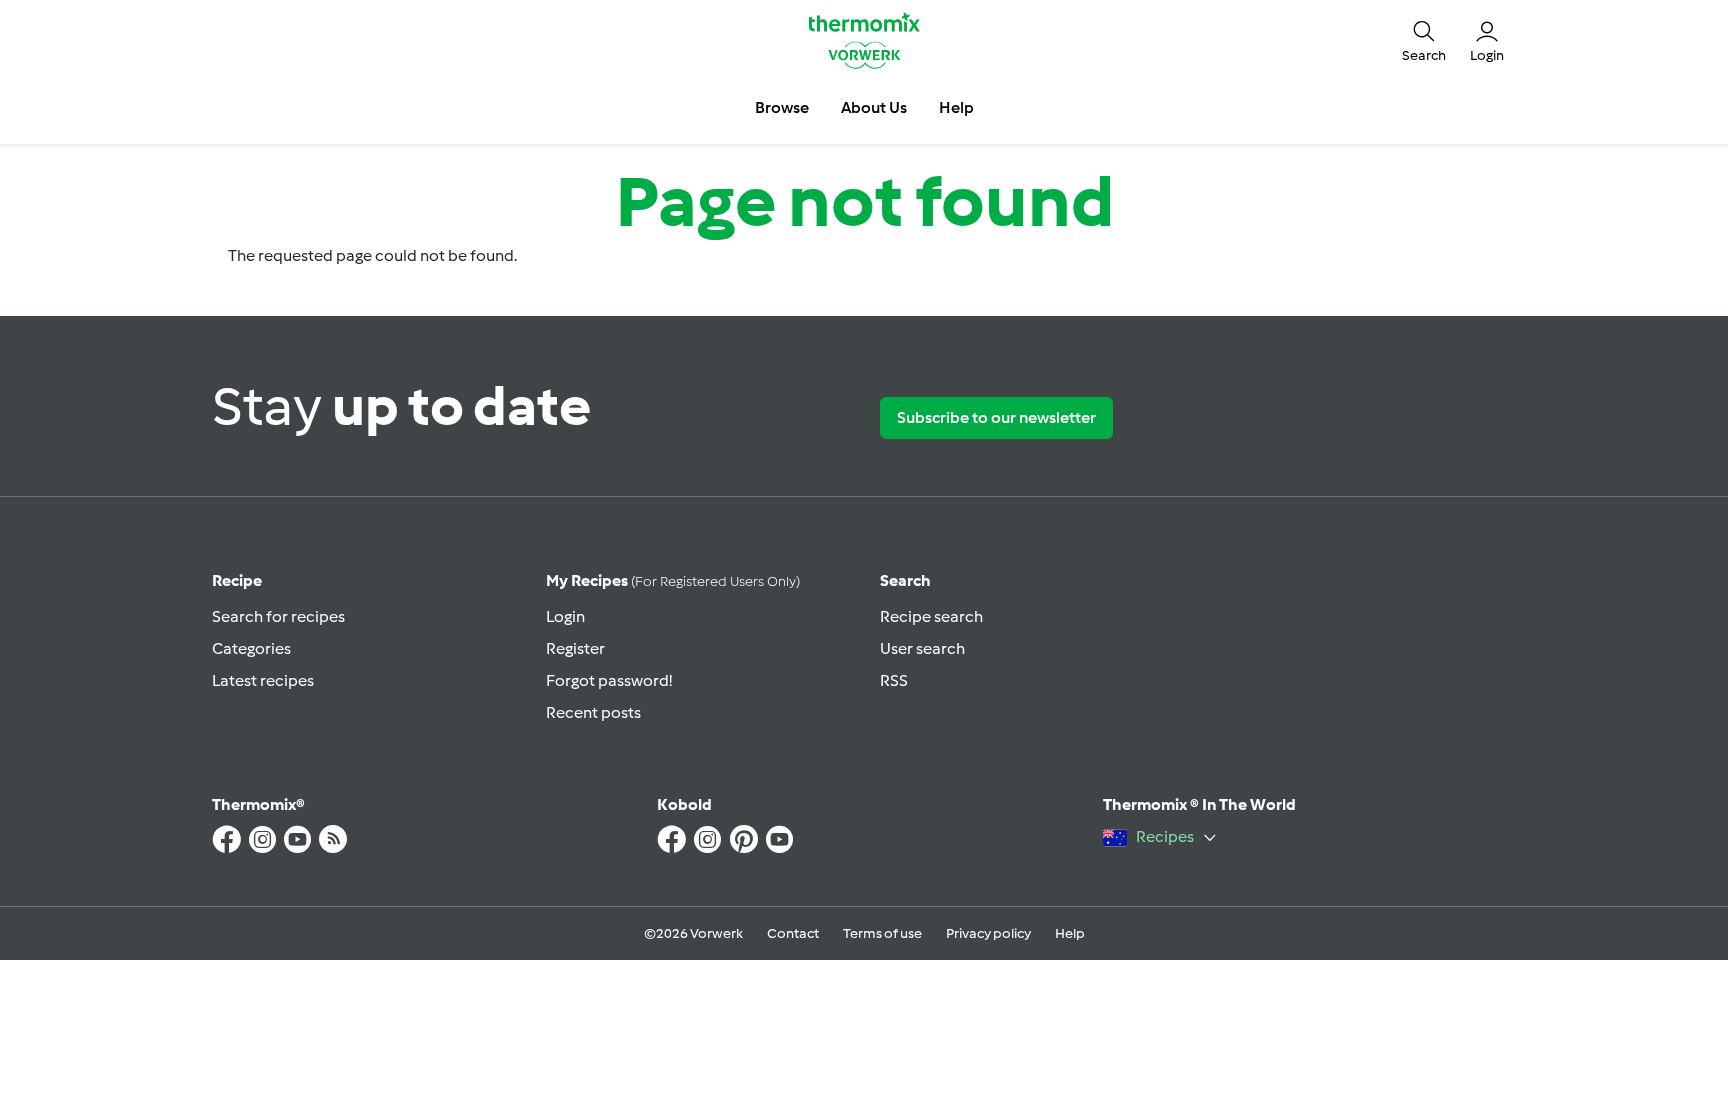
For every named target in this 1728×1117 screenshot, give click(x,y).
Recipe (237, 580)
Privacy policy (988, 933)
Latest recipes (263, 680)
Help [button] (956, 107)
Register (575, 648)
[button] (1424, 40)
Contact (793, 933)
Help (1070, 933)
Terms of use (882, 933)
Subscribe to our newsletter (996, 417)
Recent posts (593, 712)
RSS (894, 680)
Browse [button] (782, 107)
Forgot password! (609, 680)
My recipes (673, 580)
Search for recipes (278, 616)
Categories (251, 648)
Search (905, 580)
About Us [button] (874, 107)
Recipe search (931, 616)
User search (922, 648)
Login (565, 616)
